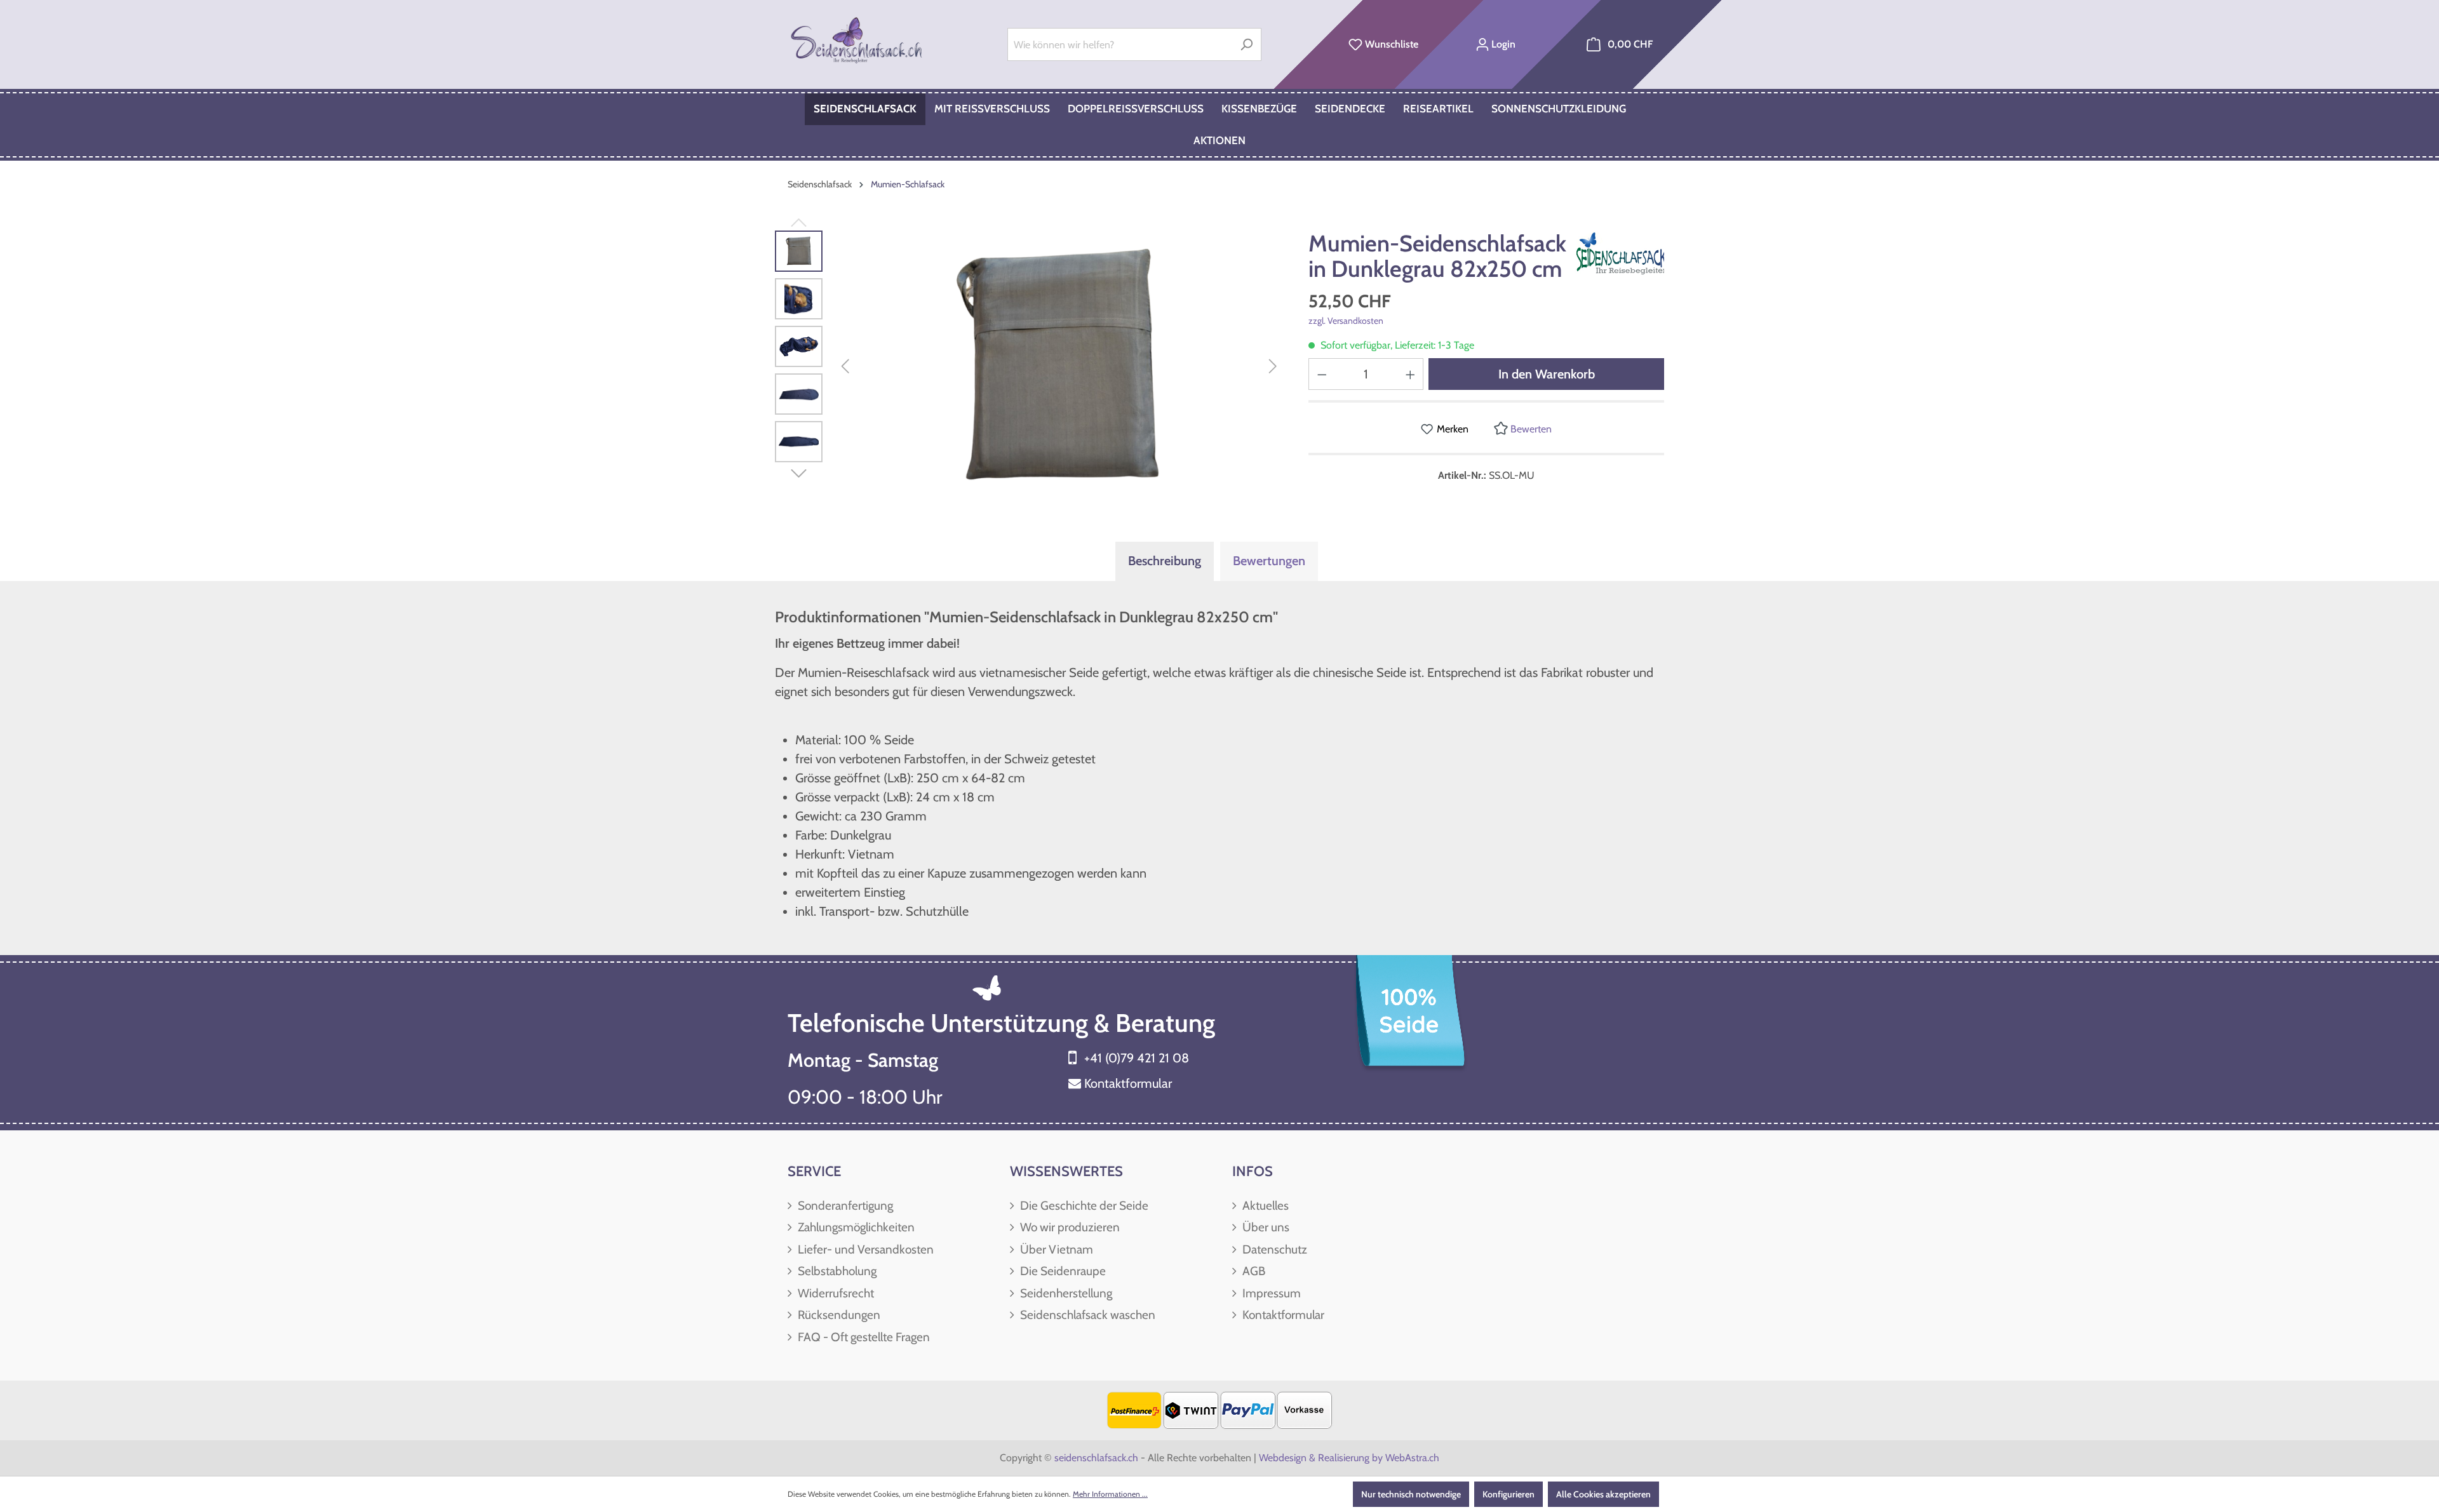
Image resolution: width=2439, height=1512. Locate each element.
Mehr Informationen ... (1110, 1494)
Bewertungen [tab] (1269, 561)
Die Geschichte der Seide (1083, 1206)
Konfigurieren (1508, 1494)
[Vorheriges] (845, 367)
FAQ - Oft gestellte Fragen (863, 1337)
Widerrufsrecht (835, 1293)
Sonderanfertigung (844, 1206)
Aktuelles (1264, 1206)
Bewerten (1530, 429)
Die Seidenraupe (1062, 1271)
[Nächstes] (1273, 367)
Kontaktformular (1128, 1083)
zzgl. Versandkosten (1346, 321)
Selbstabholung (836, 1271)
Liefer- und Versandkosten (864, 1249)
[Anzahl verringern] (1322, 374)
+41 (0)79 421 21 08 (1137, 1058)
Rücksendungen (838, 1315)
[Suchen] (1246, 44)
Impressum (1270, 1293)
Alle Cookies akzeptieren (1603, 1494)
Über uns (1265, 1227)
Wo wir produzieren (1069, 1227)
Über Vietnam (1055, 1249)
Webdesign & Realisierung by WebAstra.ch (1349, 1458)
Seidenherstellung (1065, 1293)
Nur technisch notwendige (1411, 1494)
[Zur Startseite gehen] (858, 42)
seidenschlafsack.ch (1096, 1458)
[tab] (1165, 561)
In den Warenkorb (1547, 374)
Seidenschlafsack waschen (1086, 1315)
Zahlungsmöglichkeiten (855, 1227)
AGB (1253, 1271)
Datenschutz (1273, 1249)
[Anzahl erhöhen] (1411, 374)
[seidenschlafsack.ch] (1629, 253)
